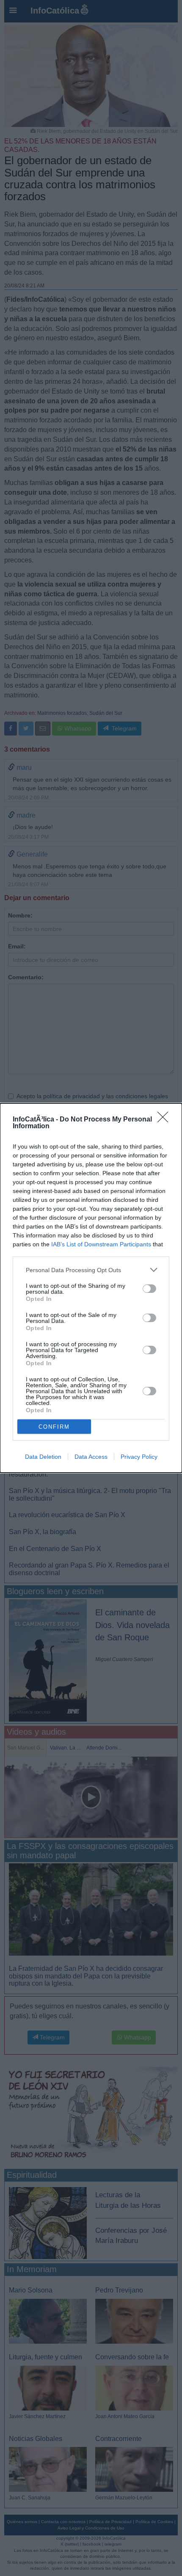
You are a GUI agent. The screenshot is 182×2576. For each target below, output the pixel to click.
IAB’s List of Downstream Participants (101, 1244)
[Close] (165, 1120)
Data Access (91, 1457)
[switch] (149, 1289)
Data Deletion (43, 1457)
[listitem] (91, 1270)
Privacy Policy (139, 1457)
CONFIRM (54, 1427)
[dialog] (91, 1288)
